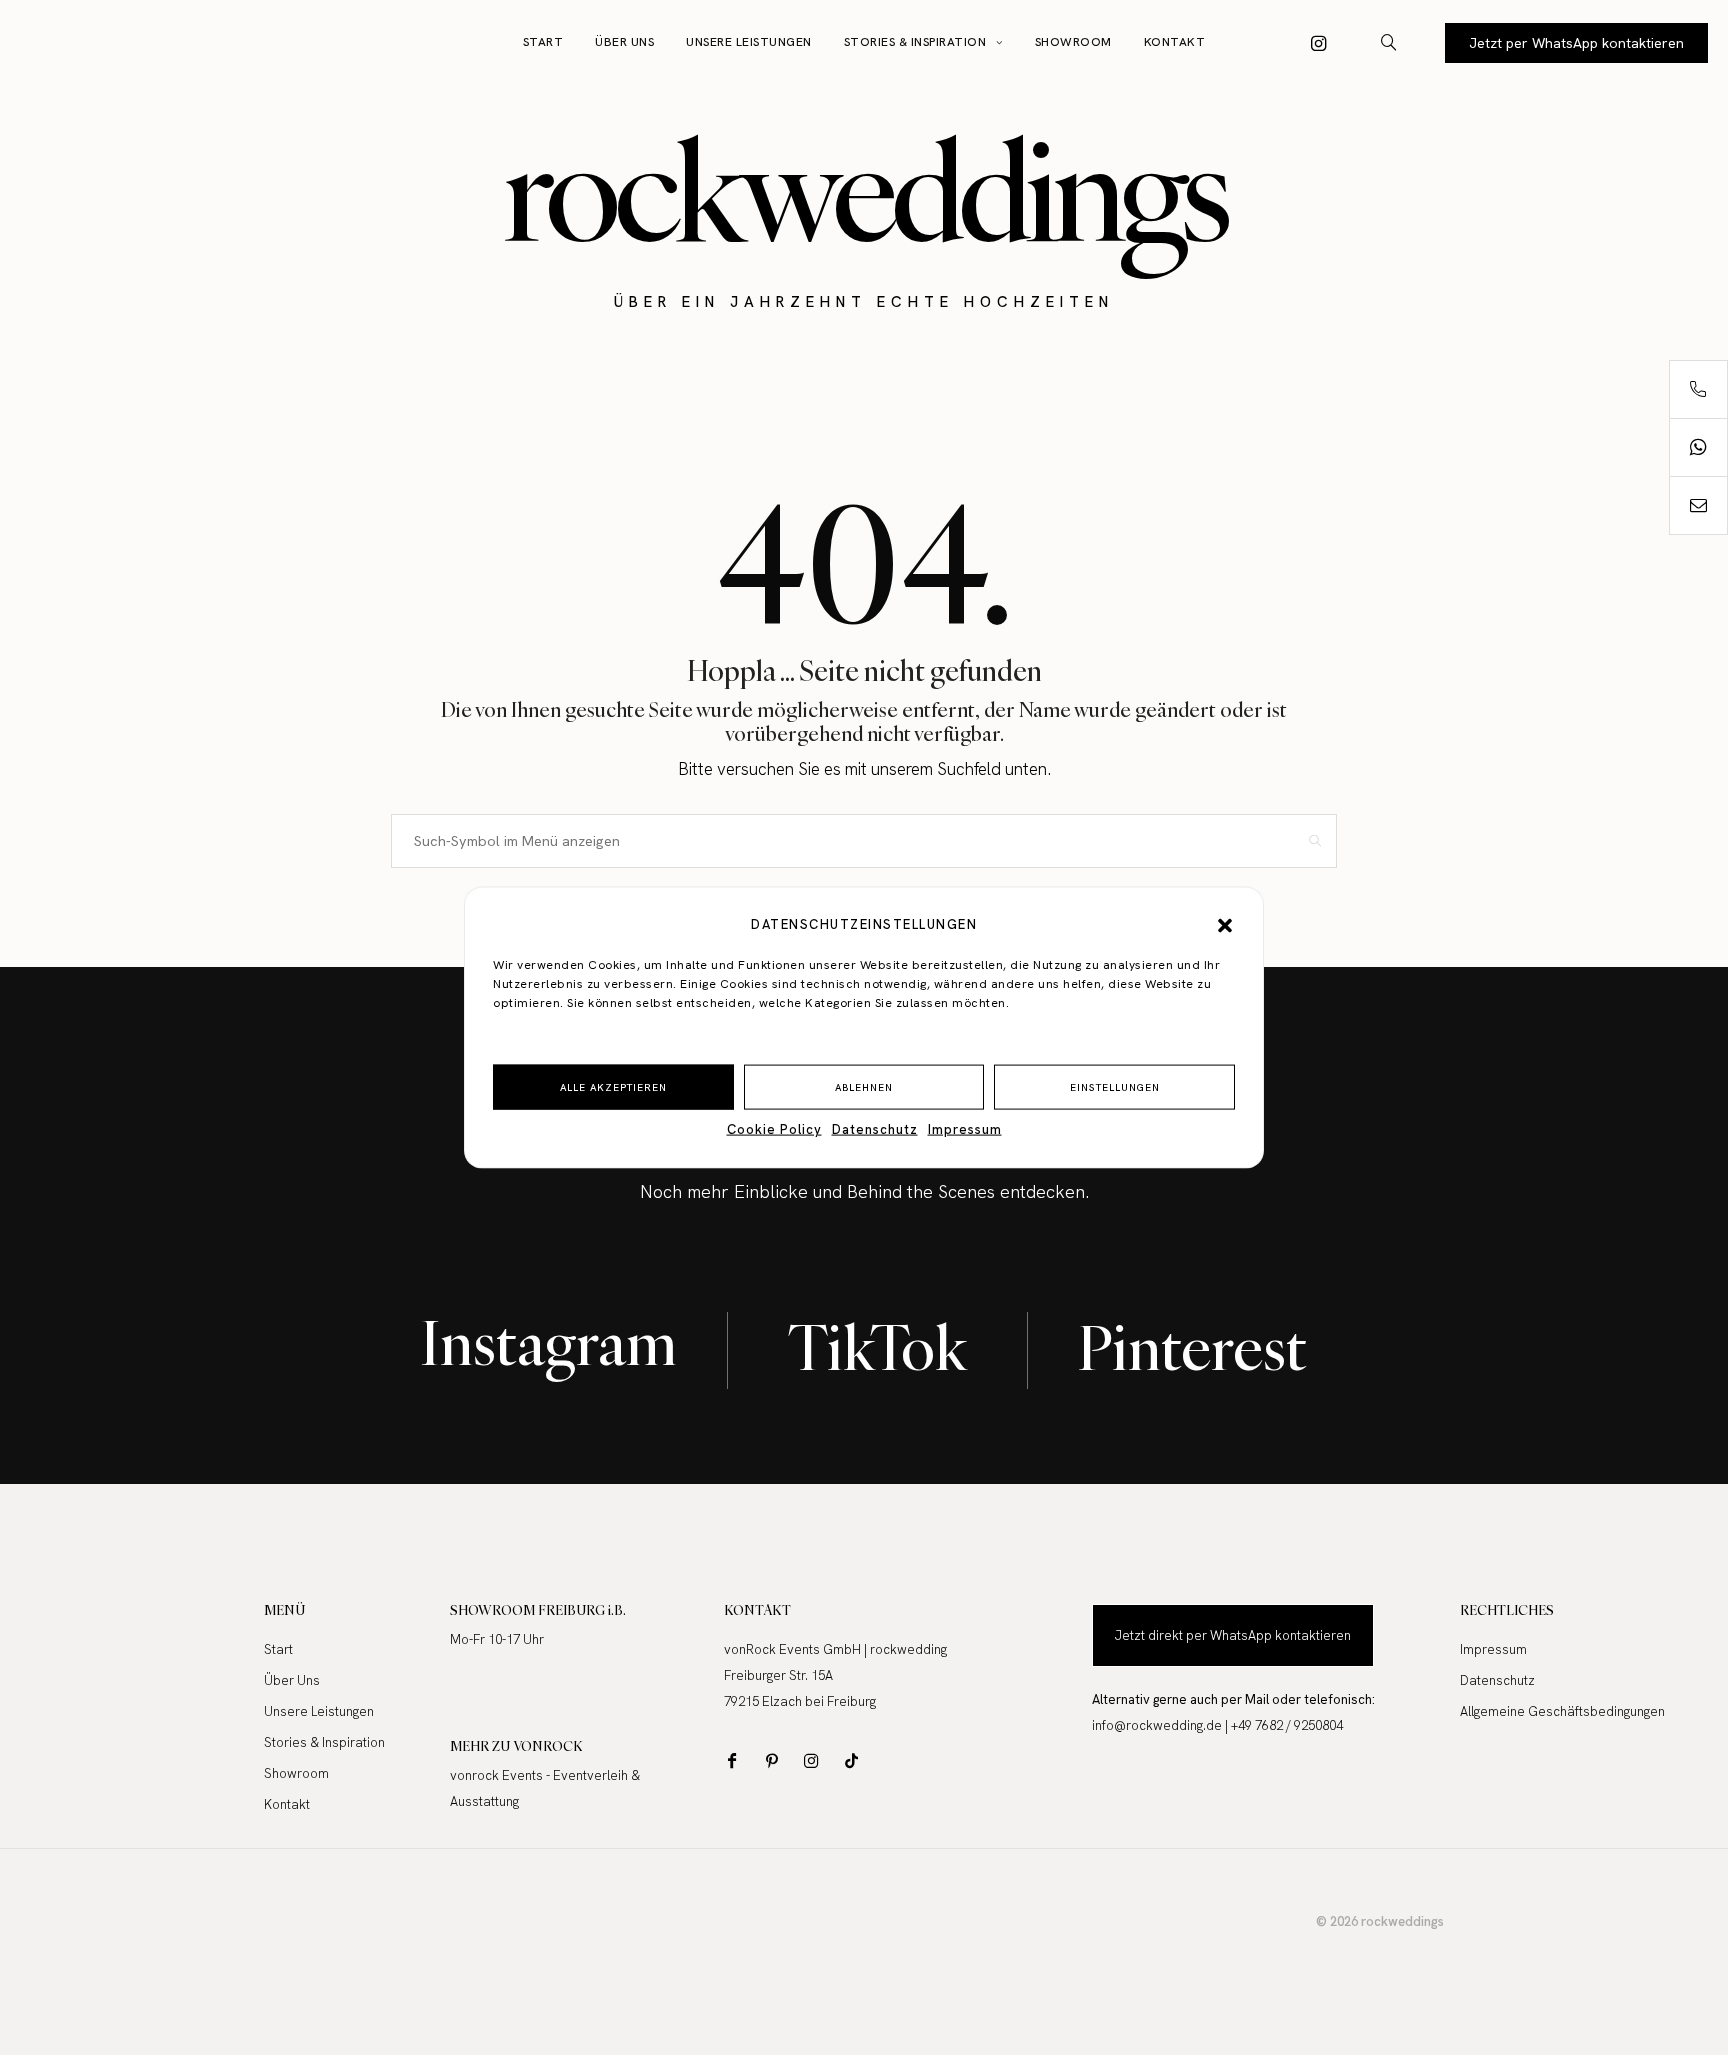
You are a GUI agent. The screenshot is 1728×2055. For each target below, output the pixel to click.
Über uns (624, 42)
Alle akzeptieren (613, 1086)
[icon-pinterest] (776, 1760)
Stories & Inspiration (915, 42)
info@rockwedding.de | (1161, 1725)
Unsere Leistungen (749, 42)
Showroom (1073, 42)
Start (543, 42)
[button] (1225, 925)
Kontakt (1175, 42)
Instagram (549, 1342)
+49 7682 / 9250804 (1287, 1725)
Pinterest (1192, 1347)
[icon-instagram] (1319, 43)
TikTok (877, 1347)
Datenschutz (875, 1129)
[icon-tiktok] (856, 1760)
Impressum (965, 1129)
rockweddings (864, 190)
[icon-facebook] (736, 1760)
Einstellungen (1115, 1086)
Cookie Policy (774, 1129)
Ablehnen (864, 1086)
